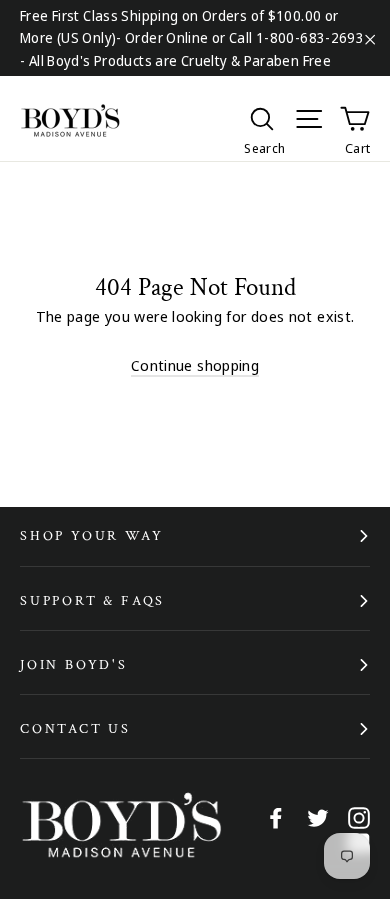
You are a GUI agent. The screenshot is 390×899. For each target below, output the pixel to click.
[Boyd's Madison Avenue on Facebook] (276, 816)
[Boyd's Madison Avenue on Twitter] (318, 816)
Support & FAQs (92, 601)
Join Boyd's (74, 665)
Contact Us (75, 729)
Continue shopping (195, 365)
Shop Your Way (91, 536)
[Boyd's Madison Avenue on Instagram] (359, 816)
